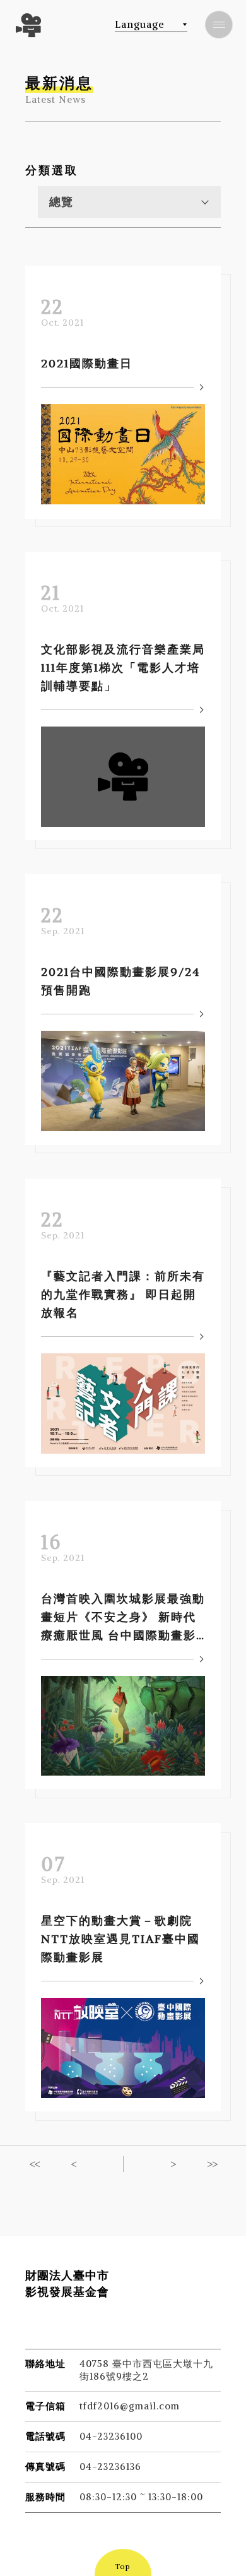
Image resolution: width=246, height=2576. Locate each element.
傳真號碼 (45, 2466)
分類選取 (52, 170)
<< (34, 2164)
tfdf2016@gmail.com (130, 2406)
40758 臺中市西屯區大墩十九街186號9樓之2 (146, 2370)
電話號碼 (45, 2436)
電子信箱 (45, 2406)
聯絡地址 (45, 2364)
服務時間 (45, 2497)
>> (212, 2164)
